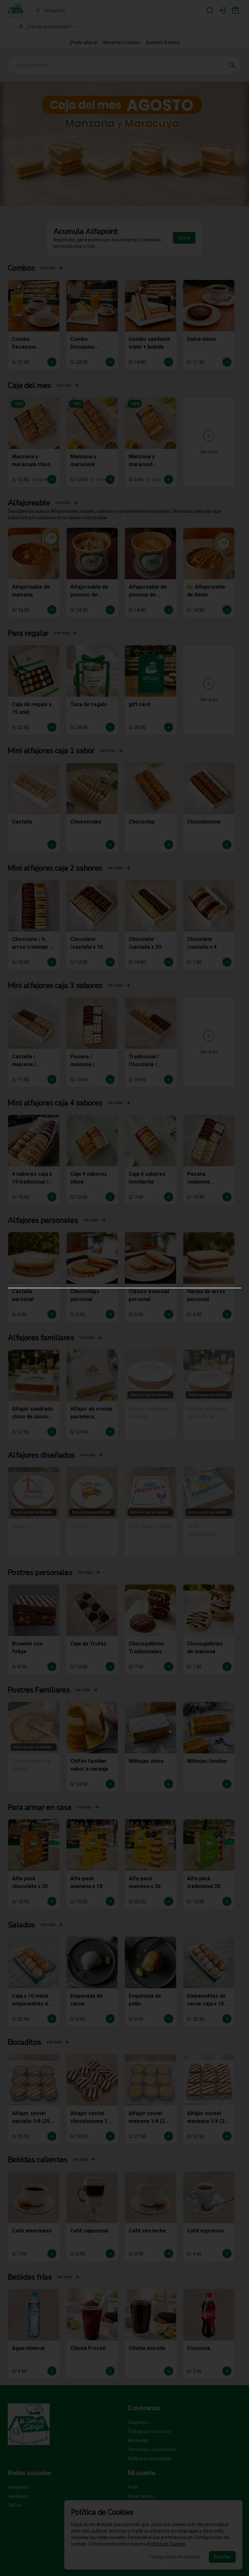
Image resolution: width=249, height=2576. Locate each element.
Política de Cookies (166, 2544)
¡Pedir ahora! (84, 42)
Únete (184, 205)
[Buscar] (210, 10)
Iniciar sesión (141, 2496)
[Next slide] (245, 111)
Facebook (18, 2496)
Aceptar (222, 2557)
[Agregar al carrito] (52, 329)
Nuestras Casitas (122, 42)
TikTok (15, 2505)
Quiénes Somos (163, 42)
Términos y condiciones (152, 2450)
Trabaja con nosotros (149, 2431)
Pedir (133, 2487)
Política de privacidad (149, 2459)
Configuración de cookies (174, 2557)
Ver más (47, 235)
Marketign (138, 2440)
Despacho (138, 2422)
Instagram (18, 2487)
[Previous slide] (4, 111)
